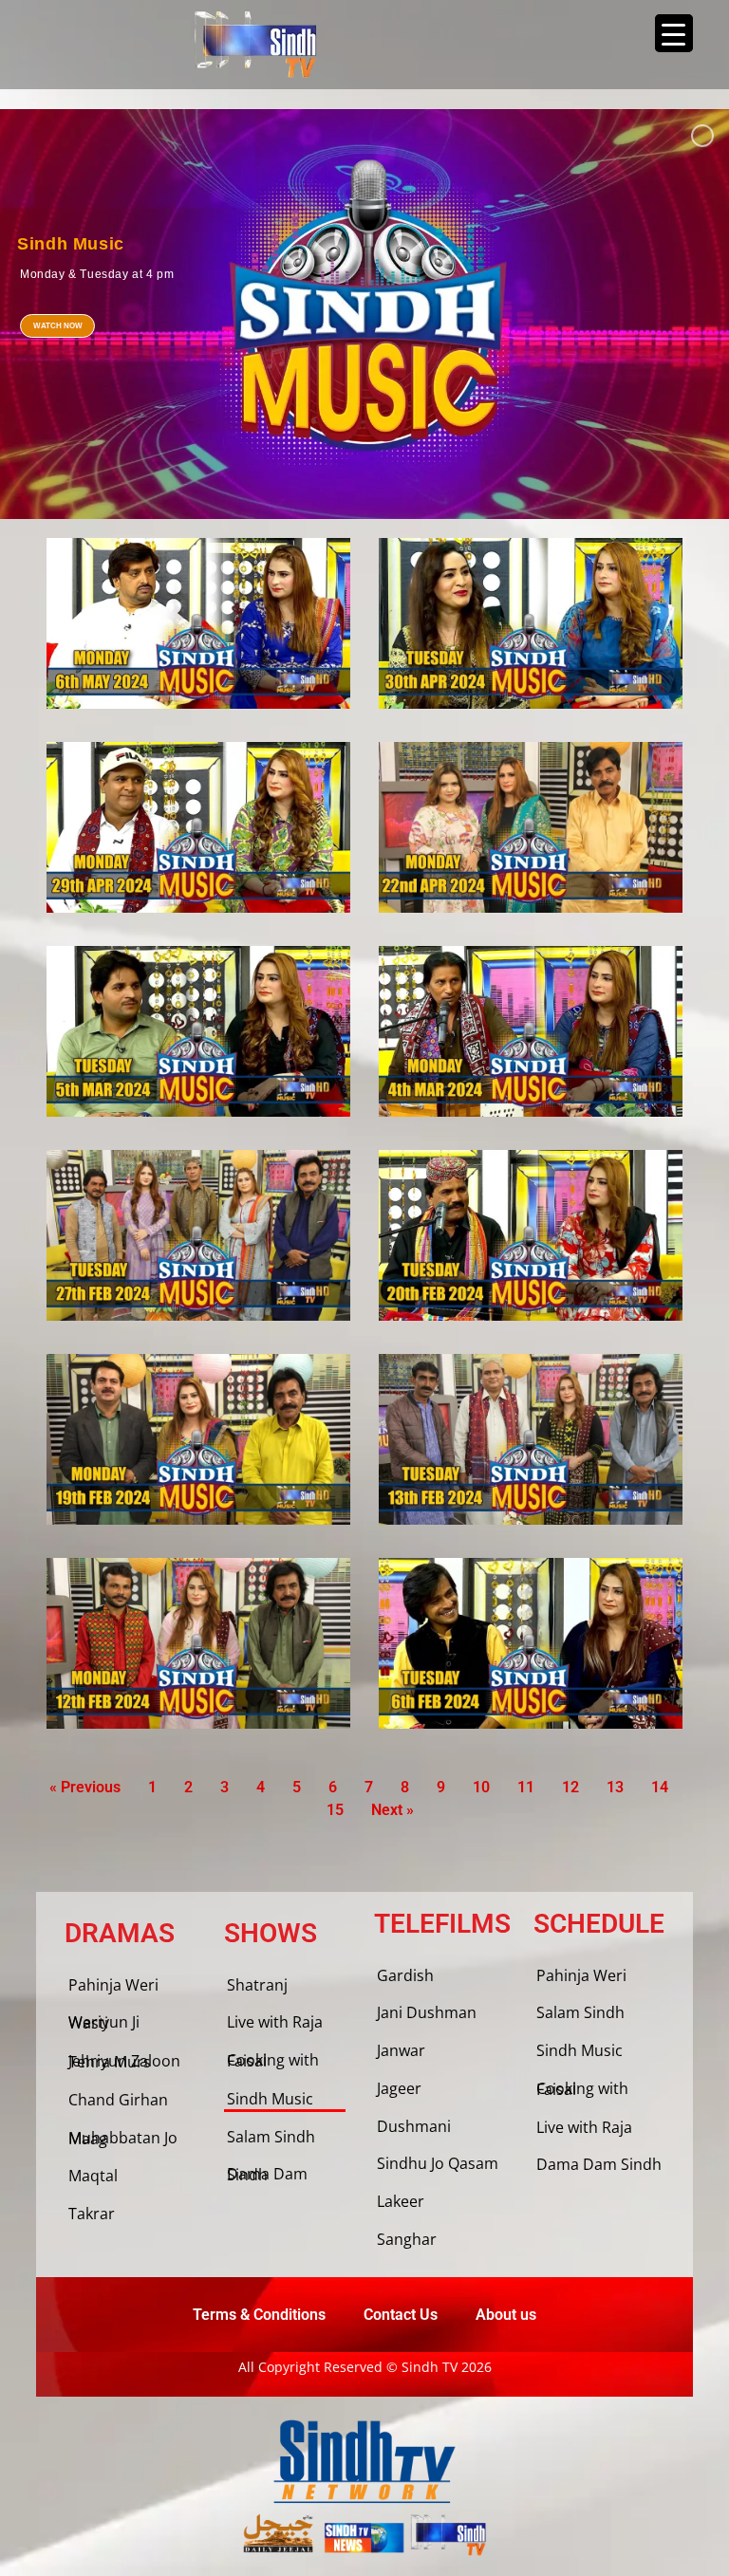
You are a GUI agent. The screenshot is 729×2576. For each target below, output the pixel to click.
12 (570, 1787)
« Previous (85, 1787)
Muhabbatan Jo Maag (123, 2138)
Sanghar (407, 2239)
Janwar (401, 2050)
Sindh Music (270, 2099)
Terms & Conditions (259, 2315)
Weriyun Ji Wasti (104, 2022)
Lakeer (401, 2201)
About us (506, 2315)
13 (615, 1787)
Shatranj (257, 1985)
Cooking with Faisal (273, 2060)
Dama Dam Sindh (267, 2174)
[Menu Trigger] (674, 33)
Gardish (405, 1975)
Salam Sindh (271, 2137)
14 (660, 1787)
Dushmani (414, 2126)
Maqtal (93, 2176)
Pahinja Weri (113, 1985)
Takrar (92, 2214)
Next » (393, 1810)
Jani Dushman (427, 2012)
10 (481, 1787)
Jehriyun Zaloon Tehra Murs (124, 2061)
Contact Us (401, 2315)
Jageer (399, 2088)
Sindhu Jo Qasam (438, 2163)
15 (335, 1810)
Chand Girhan (118, 2100)
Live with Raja (275, 2022)
